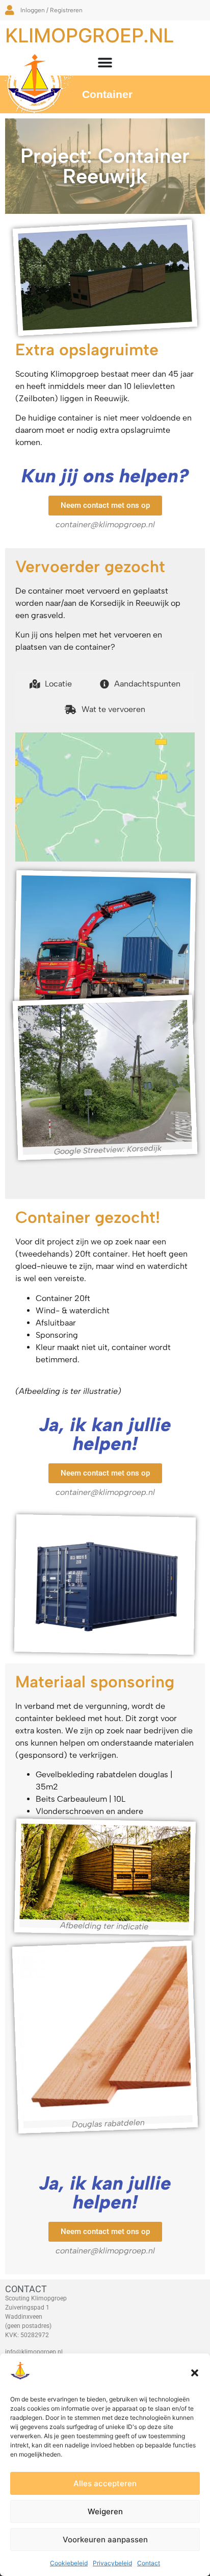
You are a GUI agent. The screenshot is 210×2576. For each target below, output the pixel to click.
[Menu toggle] (105, 63)
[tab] (51, 684)
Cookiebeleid (69, 2563)
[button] (195, 2373)
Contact (149, 2563)
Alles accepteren (105, 2483)
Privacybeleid (112, 2563)
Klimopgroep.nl (89, 35)
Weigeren (105, 2511)
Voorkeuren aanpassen (105, 2540)
